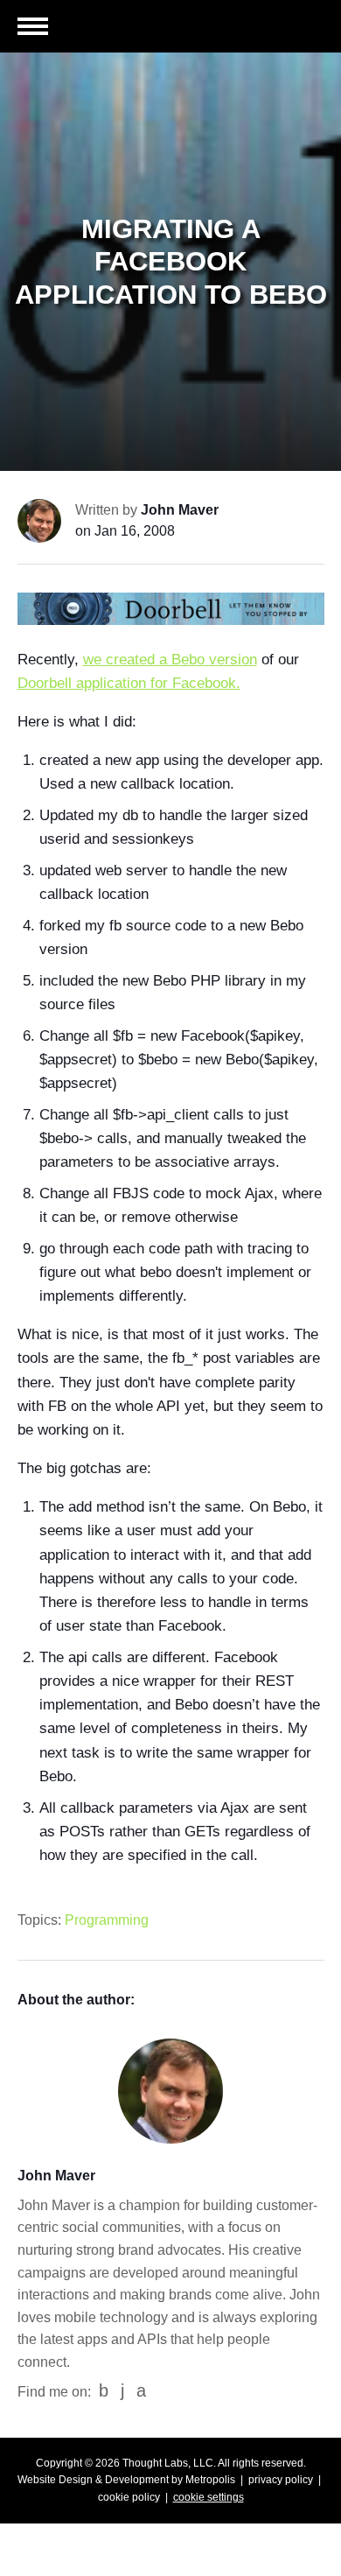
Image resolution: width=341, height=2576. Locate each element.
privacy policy (281, 2480)
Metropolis (210, 2480)
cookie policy (129, 2497)
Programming (107, 1920)
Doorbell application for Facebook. (129, 683)
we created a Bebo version (170, 660)
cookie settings (209, 2497)
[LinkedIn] (122, 2391)
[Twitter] (141, 2391)
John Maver (180, 510)
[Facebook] (104, 2391)
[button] (33, 28)
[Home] (262, 30)
